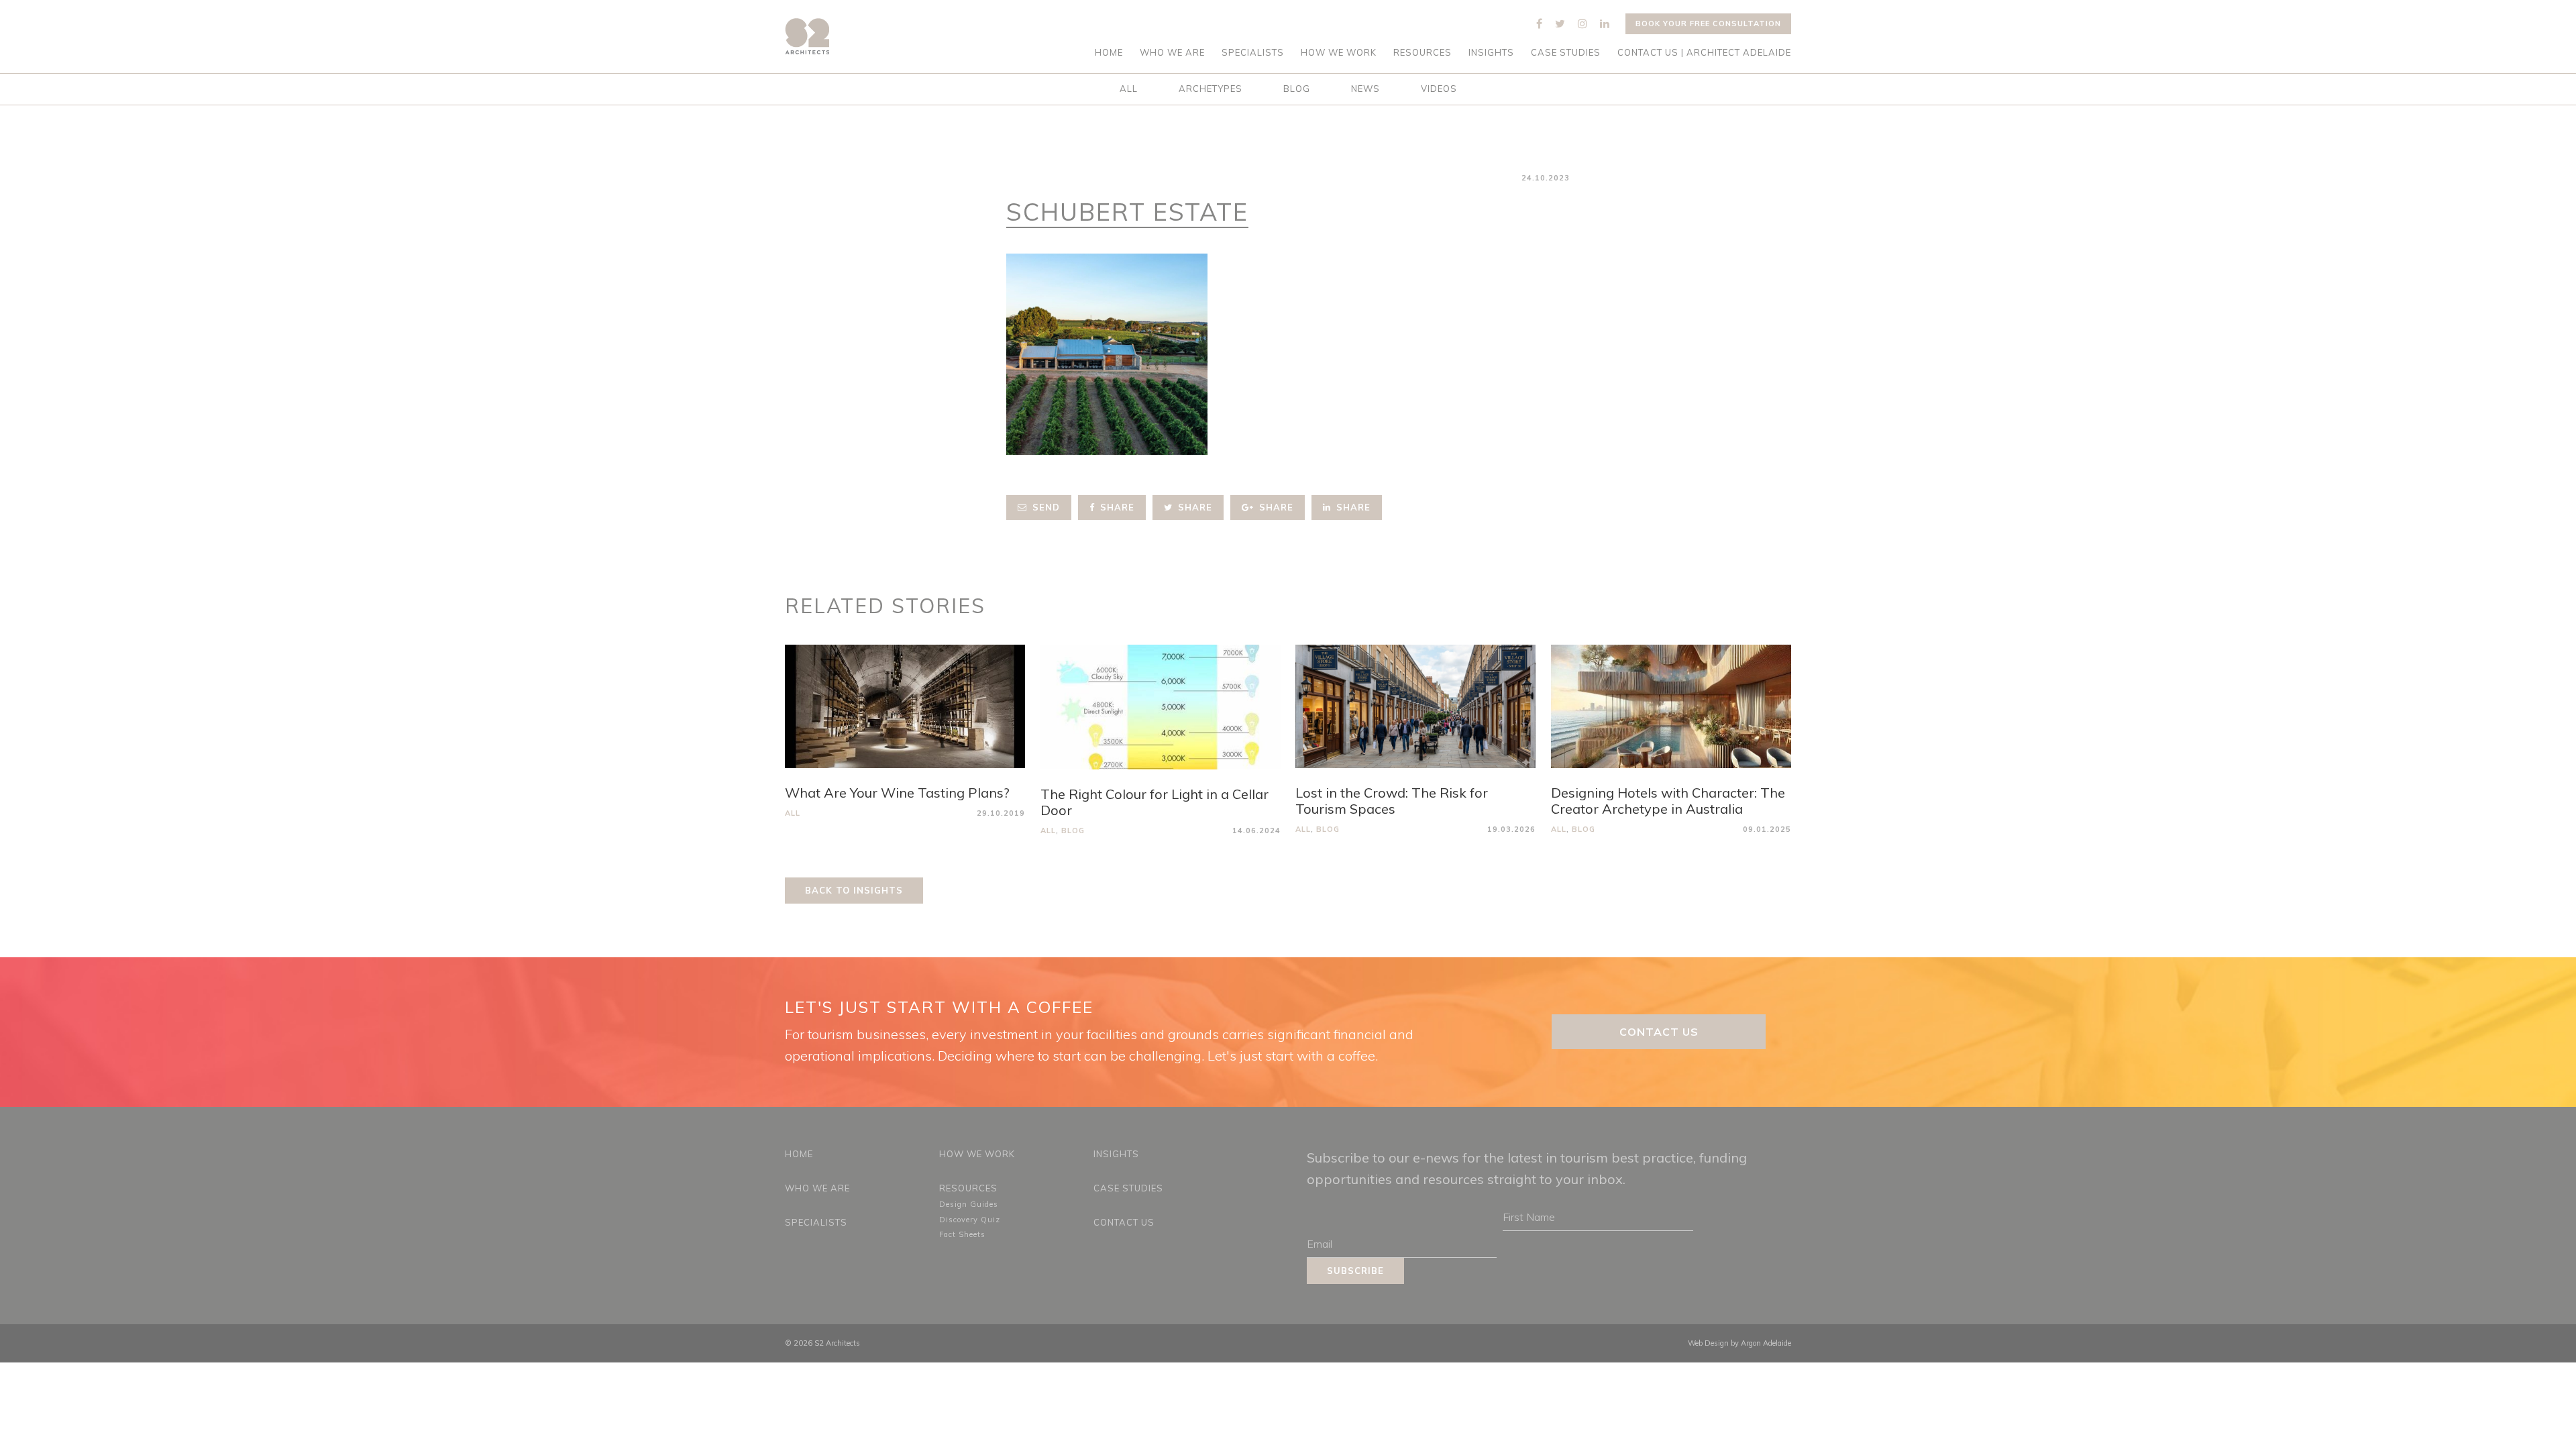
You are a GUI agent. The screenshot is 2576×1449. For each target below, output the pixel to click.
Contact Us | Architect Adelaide (1704, 53)
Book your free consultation (1708, 23)
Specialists (1253, 53)
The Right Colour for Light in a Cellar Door (1155, 802)
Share (1116, 507)
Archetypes (1211, 89)
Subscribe (1355, 1271)
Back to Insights (854, 890)
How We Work (1339, 53)
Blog (1297, 89)
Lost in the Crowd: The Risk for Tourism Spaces (1392, 801)
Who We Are (1172, 53)
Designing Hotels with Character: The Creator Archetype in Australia (1668, 801)
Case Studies (1566, 53)
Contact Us (1659, 1032)
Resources (1423, 53)
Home (1109, 53)
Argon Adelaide (1766, 1343)
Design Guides (969, 1204)
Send (1044, 507)
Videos (1439, 89)
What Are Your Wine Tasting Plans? (897, 793)
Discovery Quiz (970, 1220)
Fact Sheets (962, 1234)
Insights (1491, 53)
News (1365, 89)
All (1129, 89)
